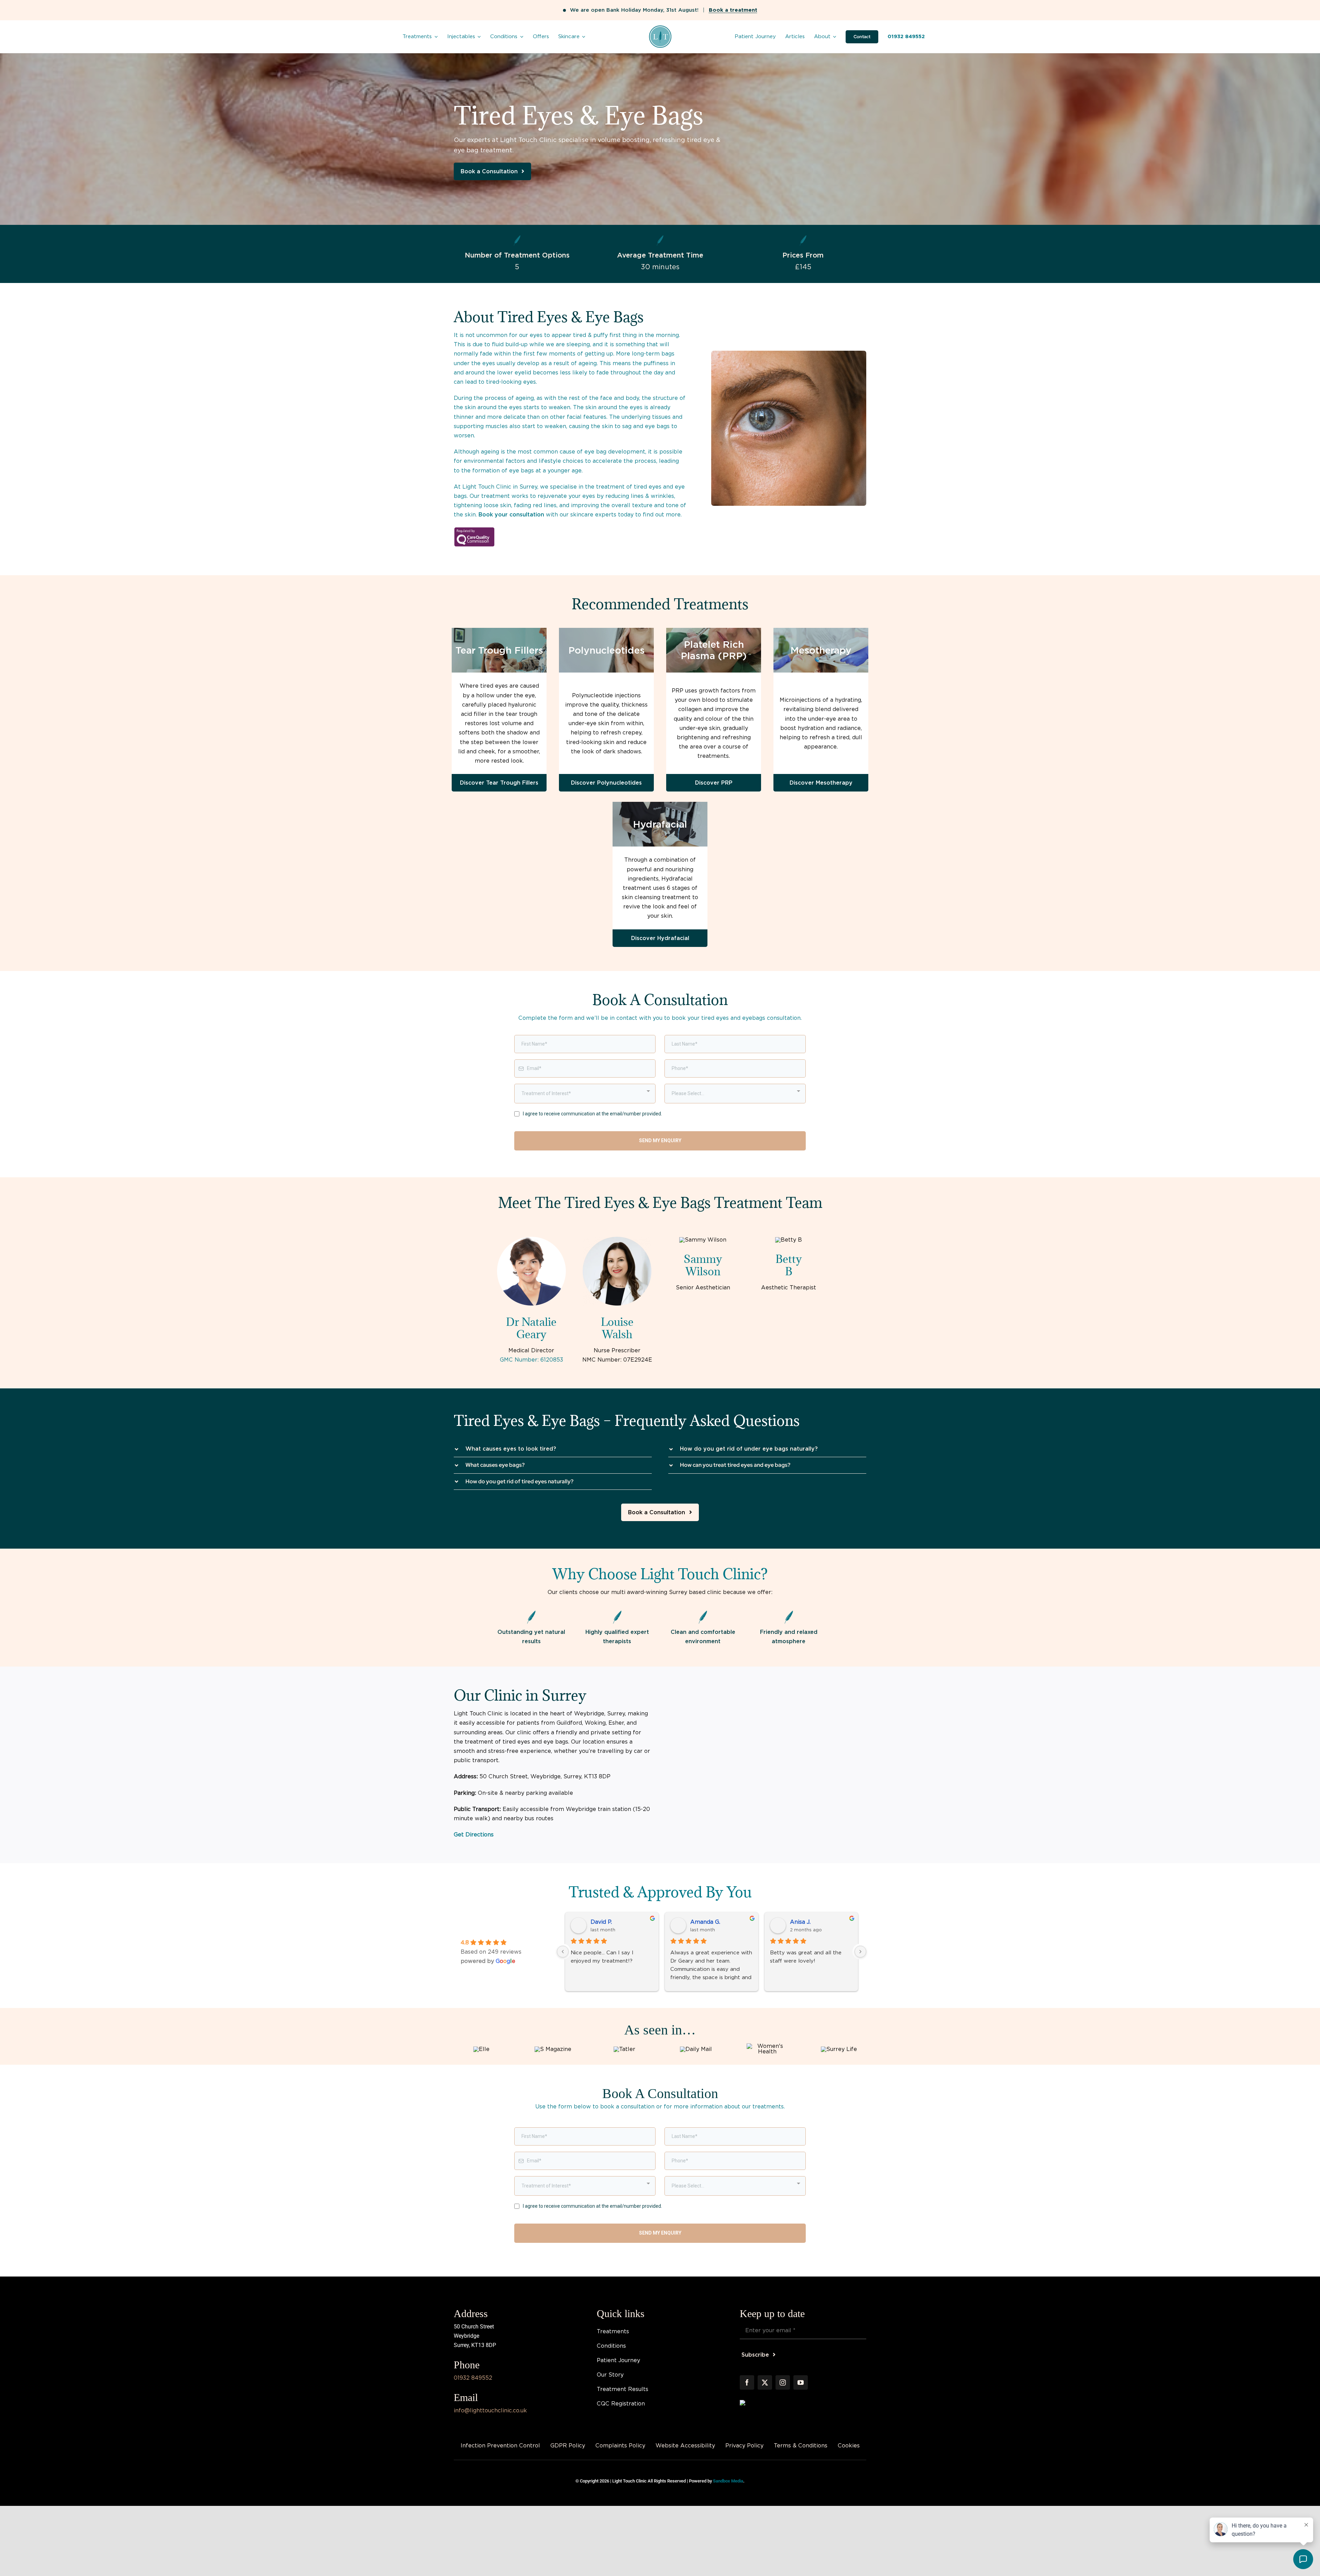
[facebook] (747, 2382)
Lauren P (802, 1922)
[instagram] (783, 2382)
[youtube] (801, 2382)
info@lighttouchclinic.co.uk (490, 2410)
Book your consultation (511, 515)
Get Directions (474, 1835)
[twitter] (765, 2382)
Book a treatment (733, 10)
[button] (553, 1449)
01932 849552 (473, 2378)
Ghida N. (702, 1922)
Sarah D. (602, 1922)
